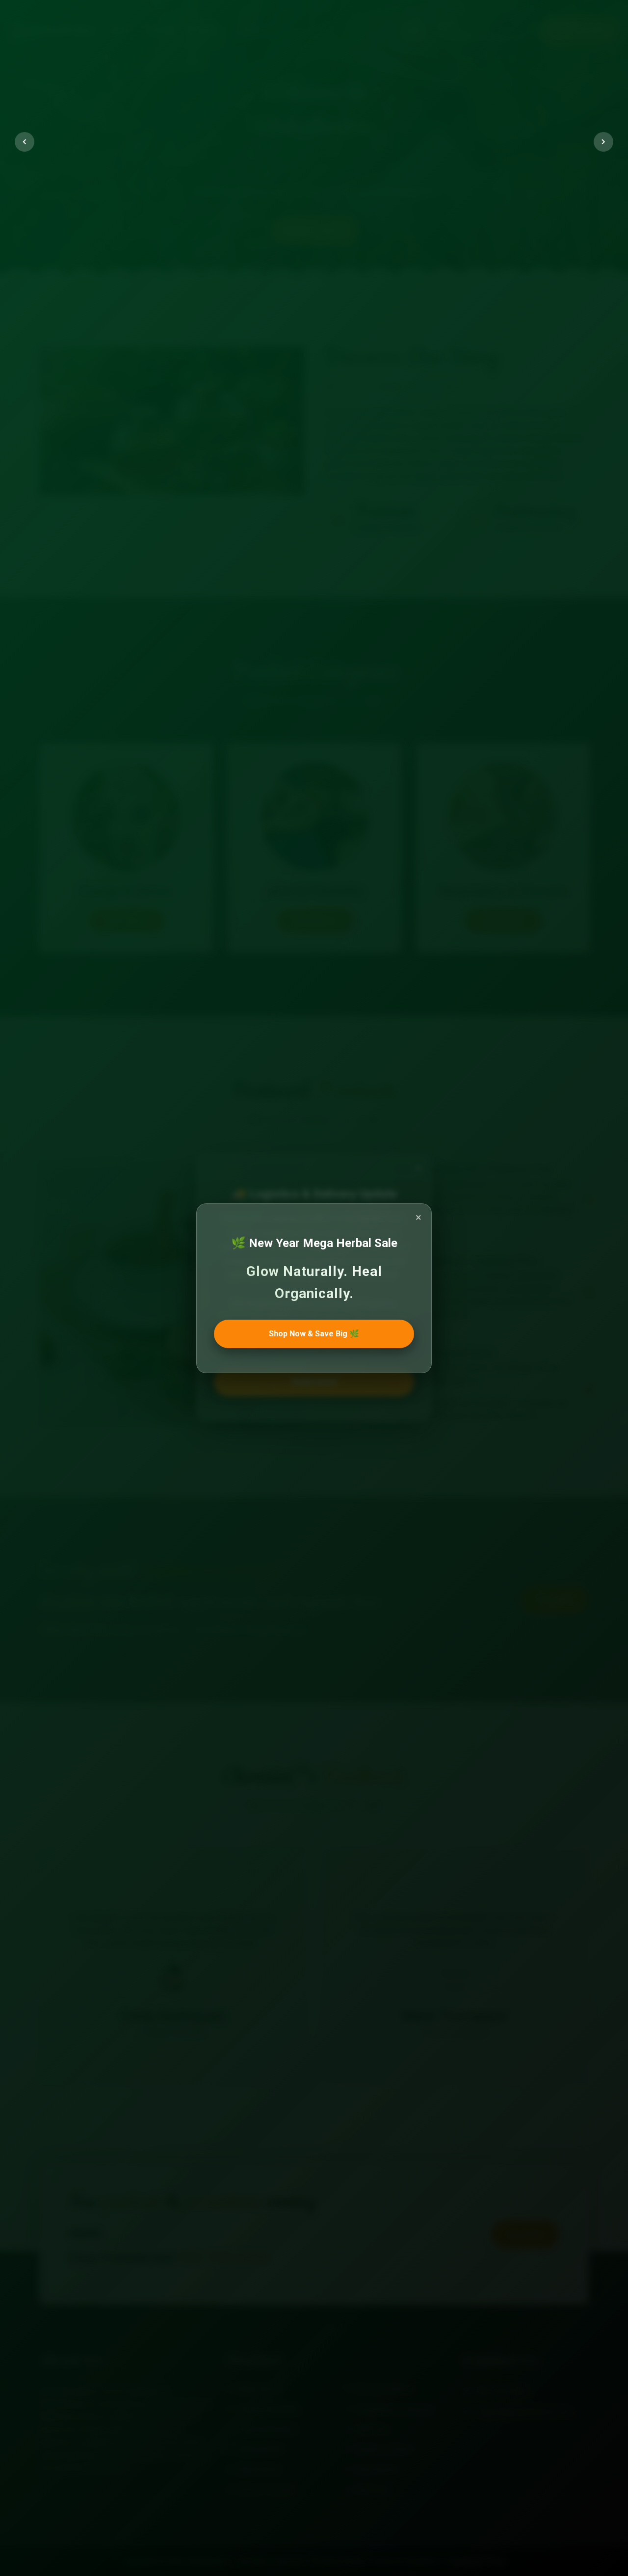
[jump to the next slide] (603, 142)
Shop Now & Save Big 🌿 (314, 1333)
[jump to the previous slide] (25, 142)
